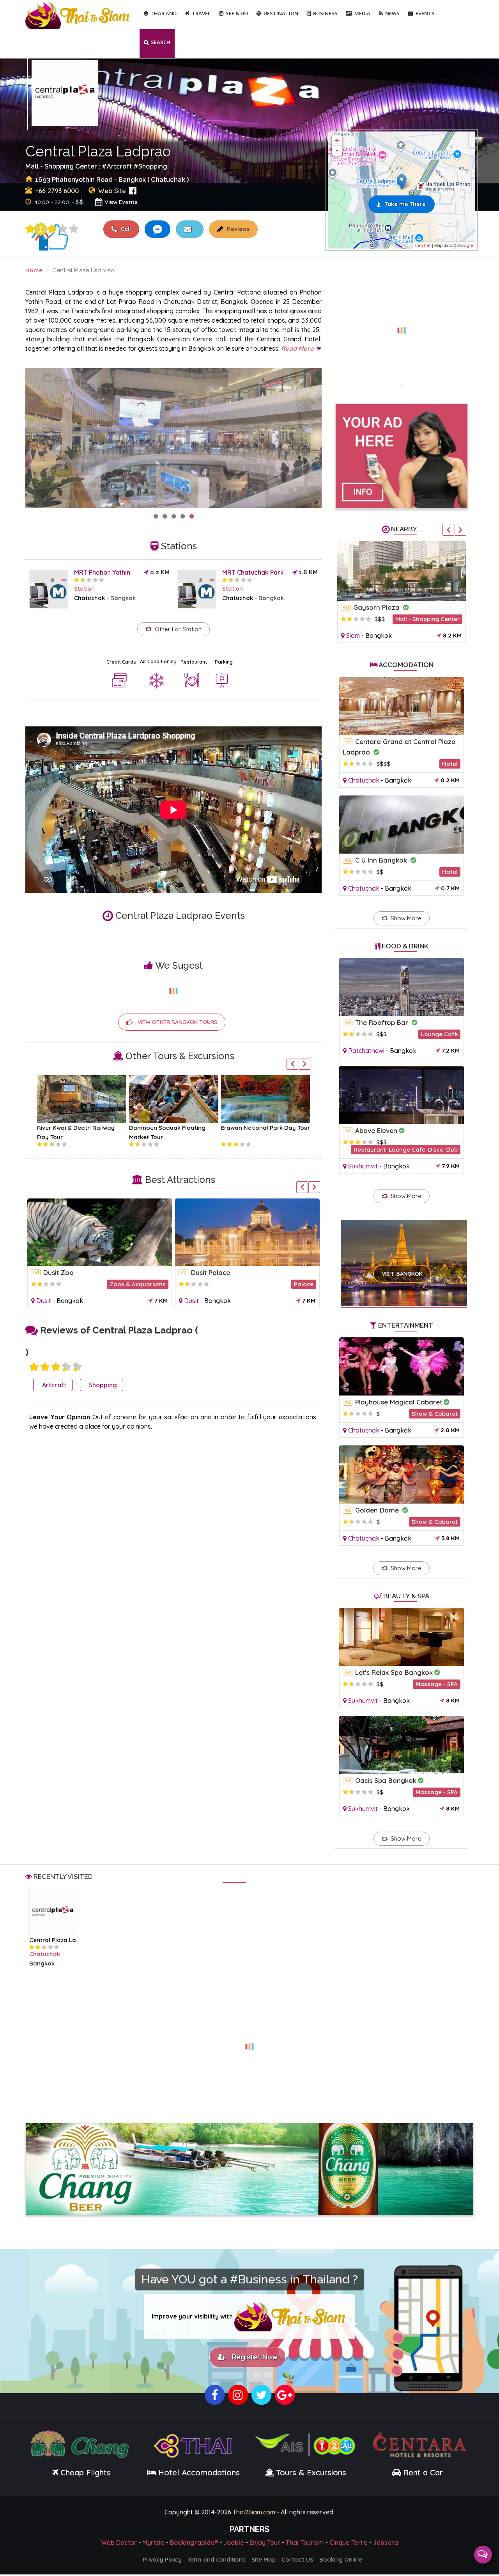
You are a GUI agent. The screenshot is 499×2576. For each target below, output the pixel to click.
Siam (353, 636)
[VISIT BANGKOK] (404, 1253)
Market (156, 1284)
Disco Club (443, 1150)
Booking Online (341, 2561)
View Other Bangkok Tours (177, 1022)
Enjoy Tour (265, 2544)
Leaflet (423, 245)
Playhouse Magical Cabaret (399, 1402)
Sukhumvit (363, 1166)
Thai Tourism (305, 2544)
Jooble (234, 2544)
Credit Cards (121, 662)
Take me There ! (407, 204)
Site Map (264, 2561)
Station (84, 589)
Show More (406, 918)
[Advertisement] (402, 326)
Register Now (253, 2359)
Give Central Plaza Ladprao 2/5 (45, 1367)
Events (425, 13)
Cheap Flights (86, 2474)
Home (34, 270)
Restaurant (194, 662)
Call (125, 229)
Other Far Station (178, 629)
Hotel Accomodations (198, 2474)
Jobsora (386, 2544)
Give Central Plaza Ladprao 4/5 (63, 229)
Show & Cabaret (435, 1414)
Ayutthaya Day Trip (249, 1128)
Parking (224, 662)
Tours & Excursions (311, 2474)
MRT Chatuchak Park (253, 572)
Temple (303, 1284)
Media (362, 13)
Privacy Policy (162, 2561)
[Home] (78, 15)
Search (161, 42)
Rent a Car (423, 2474)
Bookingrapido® (194, 2544)
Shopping (153, 166)
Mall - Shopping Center (427, 619)
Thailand (164, 13)
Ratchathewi (54, 1301)
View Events (121, 202)
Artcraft (119, 166)
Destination (281, 13)
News (392, 13)
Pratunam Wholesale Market (88, 1272)
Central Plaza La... (54, 1940)
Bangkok (123, 598)
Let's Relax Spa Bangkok (394, 1672)
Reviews (237, 229)
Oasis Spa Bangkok (386, 1780)
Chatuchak (89, 598)
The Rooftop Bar (383, 1022)
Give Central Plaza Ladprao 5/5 (74, 229)
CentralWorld (374, 607)
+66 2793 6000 (57, 191)
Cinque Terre (349, 2544)
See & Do (237, 13)
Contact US (297, 2561)
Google (465, 245)
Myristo (153, 2544)
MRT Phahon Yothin (102, 572)
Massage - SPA (437, 1684)
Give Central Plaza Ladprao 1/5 (30, 229)
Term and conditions (217, 2561)
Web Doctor (119, 2544)
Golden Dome (378, 1510)
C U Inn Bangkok (382, 860)
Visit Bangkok (402, 1274)
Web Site (112, 191)
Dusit (191, 1301)
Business (325, 13)
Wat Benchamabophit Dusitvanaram (249, 1272)
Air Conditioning (158, 661)
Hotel (450, 764)
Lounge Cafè (439, 1034)
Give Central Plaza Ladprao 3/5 (52, 229)
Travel (201, 13)
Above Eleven (376, 1130)
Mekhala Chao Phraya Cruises (80, 1128)
